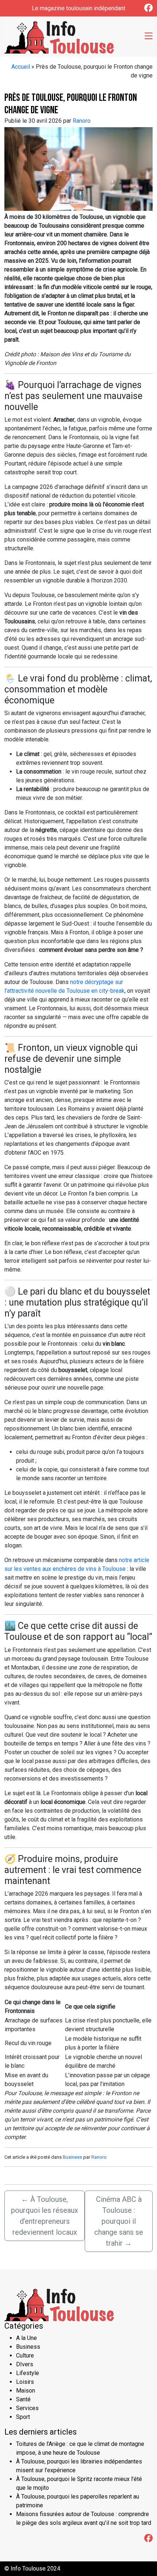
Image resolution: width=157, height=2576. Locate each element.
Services (27, 2408)
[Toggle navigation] (149, 37)
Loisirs (25, 2382)
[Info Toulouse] (59, 36)
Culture (25, 2355)
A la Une (26, 2338)
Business (72, 2157)
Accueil (21, 67)
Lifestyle (28, 2373)
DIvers (25, 2364)
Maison (26, 2391)
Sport (23, 2417)
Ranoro (82, 121)
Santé (23, 2399)
